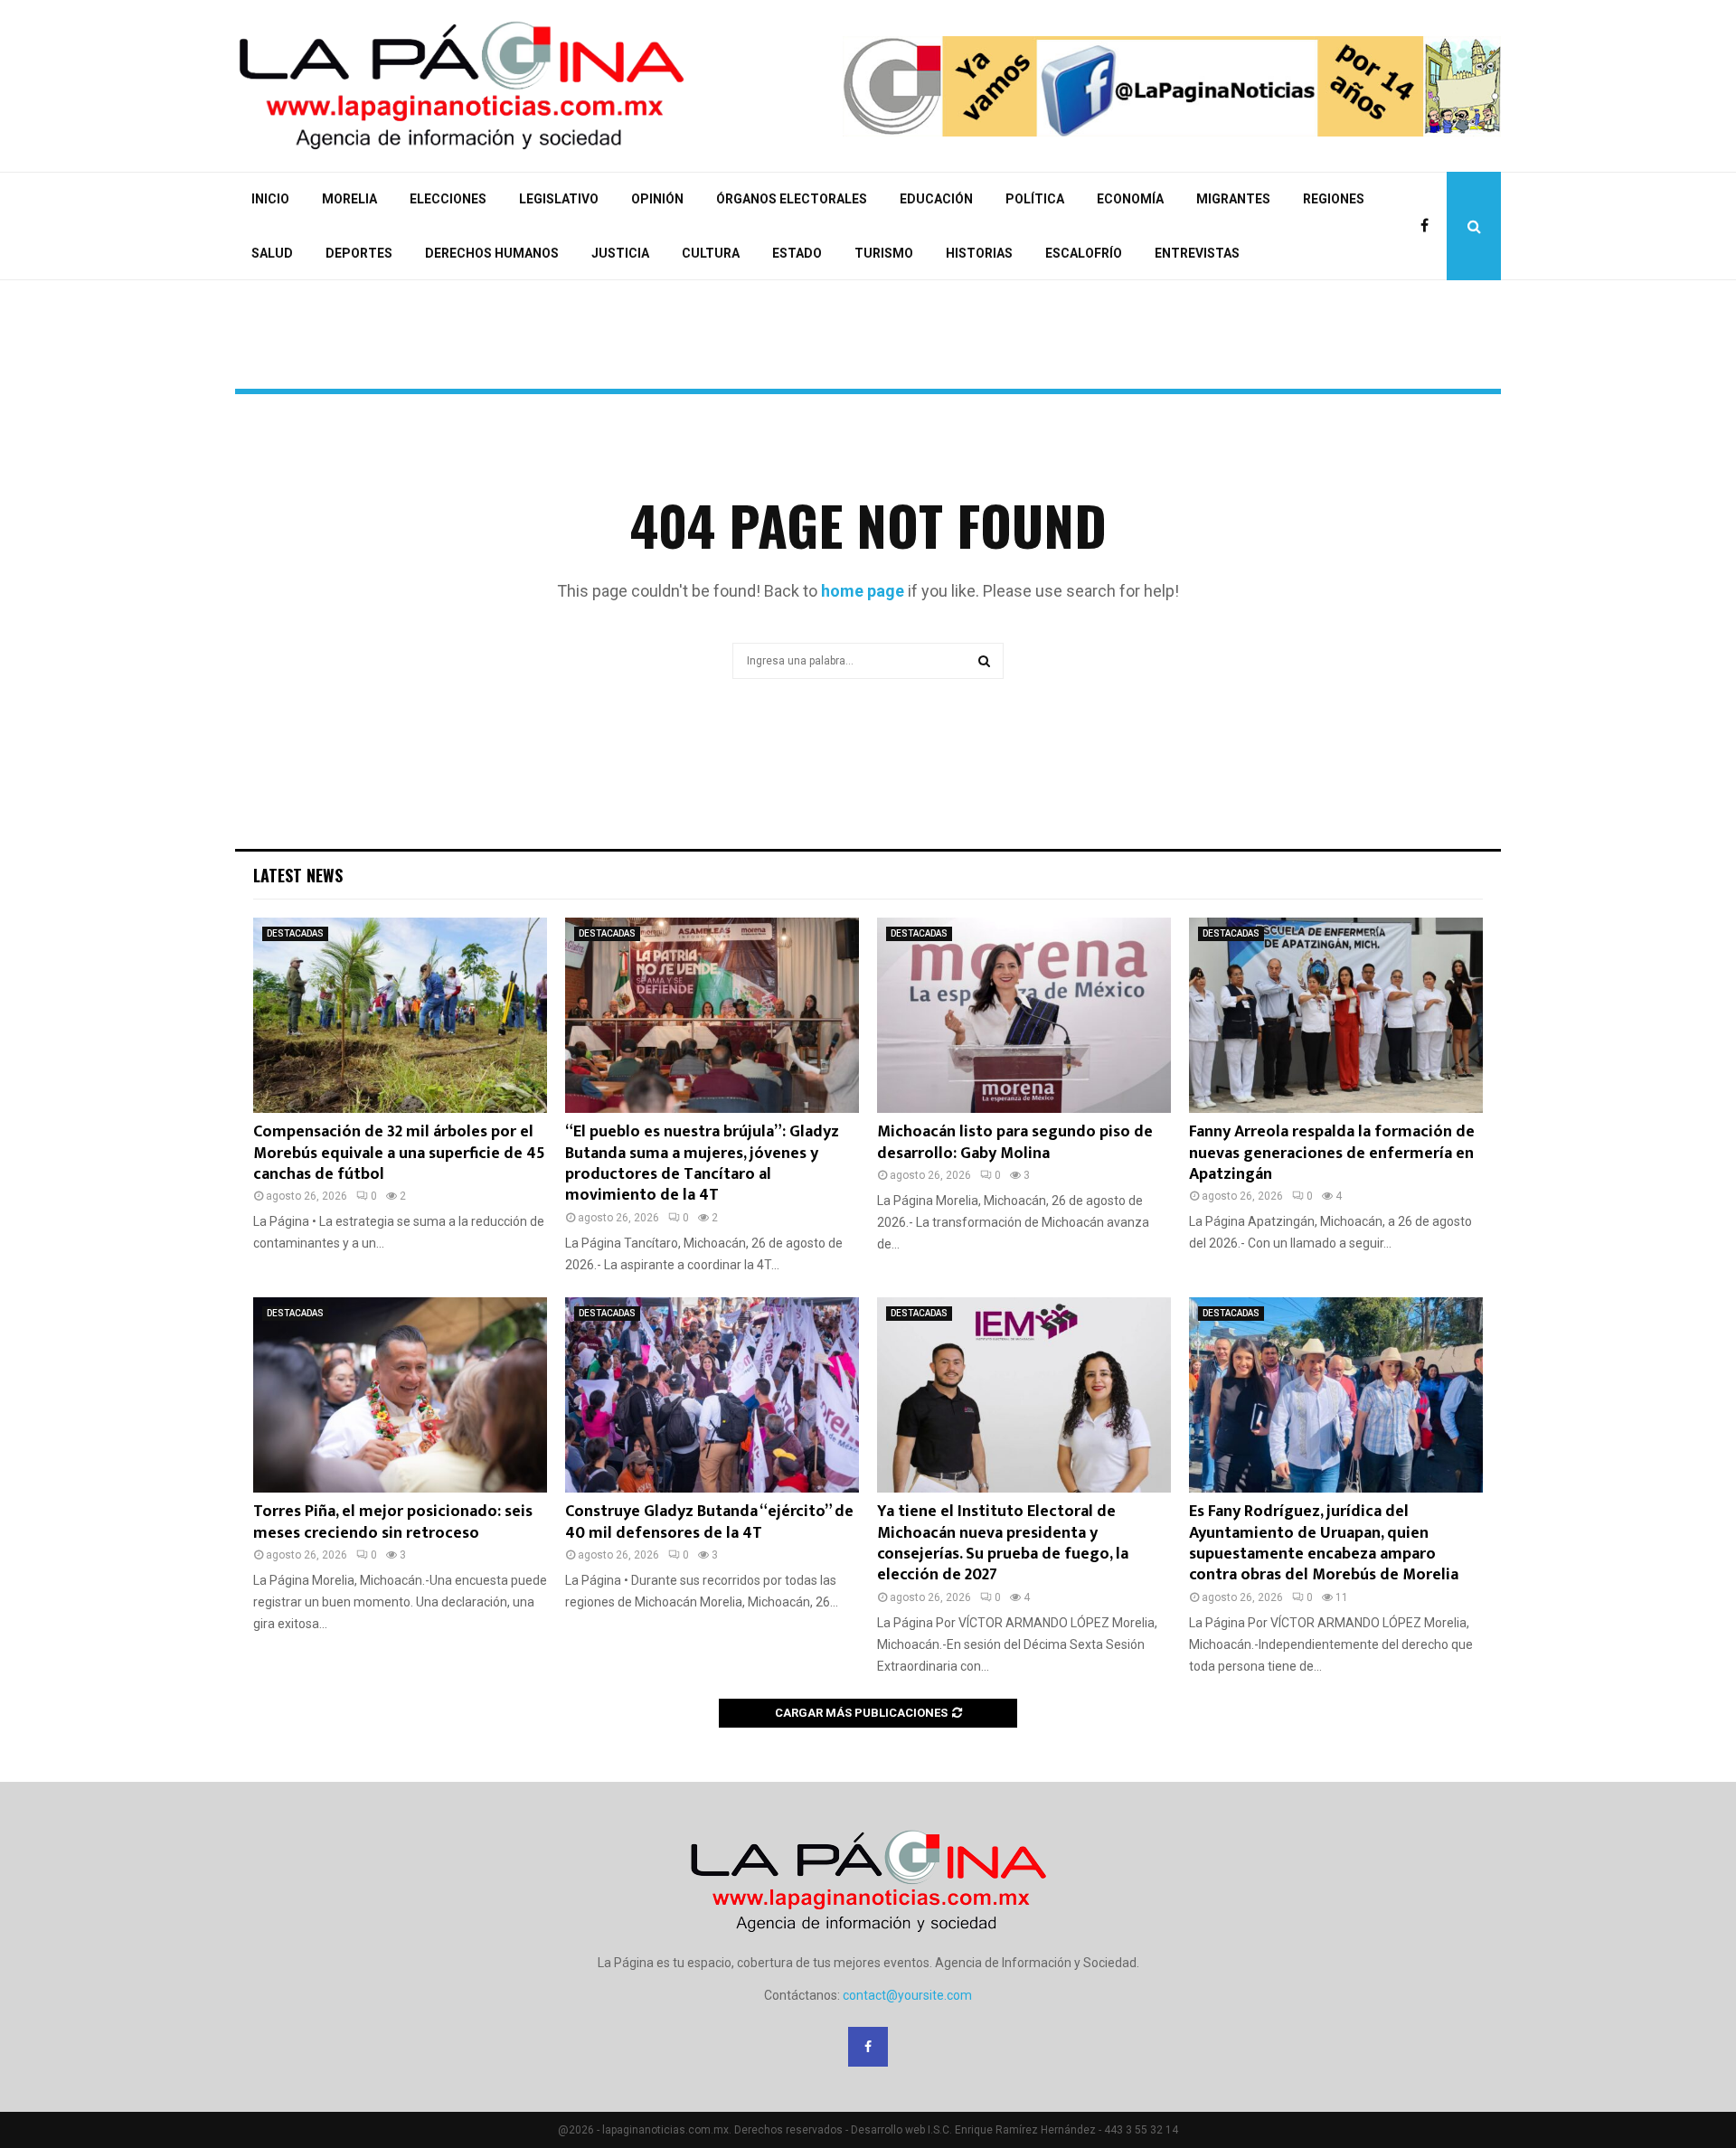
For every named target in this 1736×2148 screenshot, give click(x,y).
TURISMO (884, 253)
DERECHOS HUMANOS (492, 253)
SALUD (272, 253)
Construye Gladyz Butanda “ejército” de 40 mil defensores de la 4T (709, 1522)
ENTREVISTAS (1197, 253)
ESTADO (797, 253)
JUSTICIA (620, 253)
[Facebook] (1429, 226)
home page (863, 591)
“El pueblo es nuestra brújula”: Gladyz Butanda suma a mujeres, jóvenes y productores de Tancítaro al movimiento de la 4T (702, 1163)
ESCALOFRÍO (1084, 253)
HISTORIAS (979, 253)
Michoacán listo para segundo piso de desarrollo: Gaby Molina (1015, 1142)
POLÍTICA (1035, 199)
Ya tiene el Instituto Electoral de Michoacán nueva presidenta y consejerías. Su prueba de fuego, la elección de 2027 (1003, 1543)
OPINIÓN (657, 199)
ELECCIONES (448, 199)
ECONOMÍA (1130, 199)
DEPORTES (359, 253)
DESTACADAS (295, 933)
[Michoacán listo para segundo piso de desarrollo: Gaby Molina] (1024, 1016)
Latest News (298, 875)
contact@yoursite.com (907, 1995)
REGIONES (1334, 199)
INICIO (270, 199)
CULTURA (711, 253)
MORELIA (349, 199)
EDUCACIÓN (936, 199)
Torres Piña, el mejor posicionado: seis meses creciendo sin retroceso (393, 1522)
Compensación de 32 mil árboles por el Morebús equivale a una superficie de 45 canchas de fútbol (399, 1153)
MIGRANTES (1233, 199)
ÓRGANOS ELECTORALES (792, 199)
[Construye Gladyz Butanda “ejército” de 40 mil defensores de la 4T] (712, 1395)
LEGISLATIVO (559, 199)
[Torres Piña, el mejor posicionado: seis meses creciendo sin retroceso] (400, 1395)
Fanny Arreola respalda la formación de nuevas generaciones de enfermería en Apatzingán (1332, 1153)
